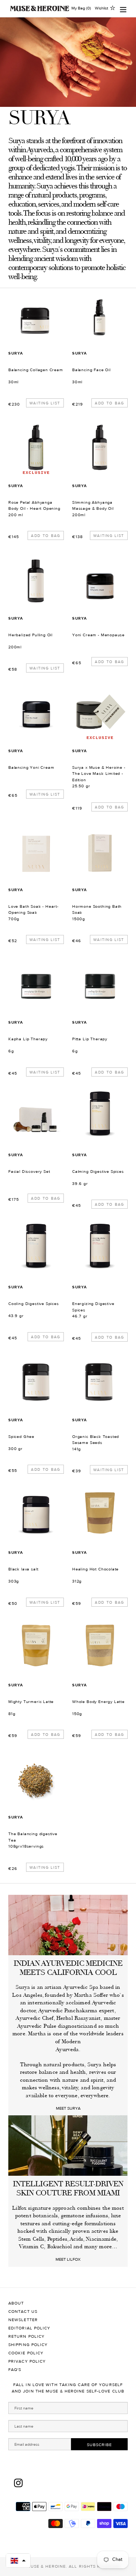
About (16, 2303)
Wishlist (101, 8)
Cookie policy (26, 2353)
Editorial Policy (29, 2328)
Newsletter (23, 2320)
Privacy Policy (27, 2361)
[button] (18, 2561)
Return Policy (26, 2336)
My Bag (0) (81, 8)
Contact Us (23, 2311)
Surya (16, 353)
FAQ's (15, 2370)
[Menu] (123, 8)
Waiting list (45, 403)
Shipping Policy (28, 2345)
